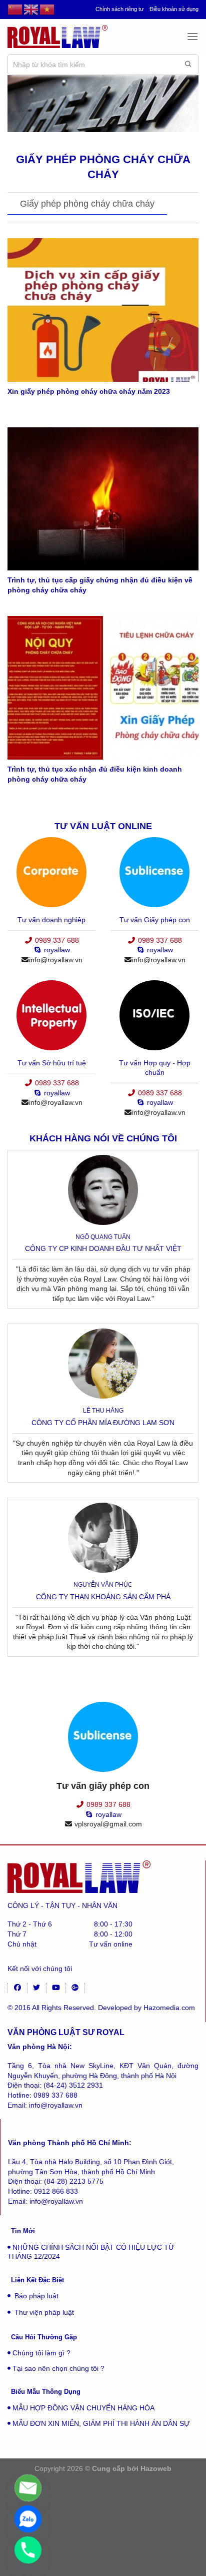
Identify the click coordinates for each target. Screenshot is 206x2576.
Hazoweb (156, 2468)
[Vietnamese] (47, 10)
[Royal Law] (57, 36)
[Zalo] (28, 2519)
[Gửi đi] (188, 65)
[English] (31, 10)
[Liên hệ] (28, 2488)
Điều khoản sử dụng (174, 9)
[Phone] (28, 2550)
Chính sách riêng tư (119, 9)
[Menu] (192, 36)
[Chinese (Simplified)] (15, 10)
